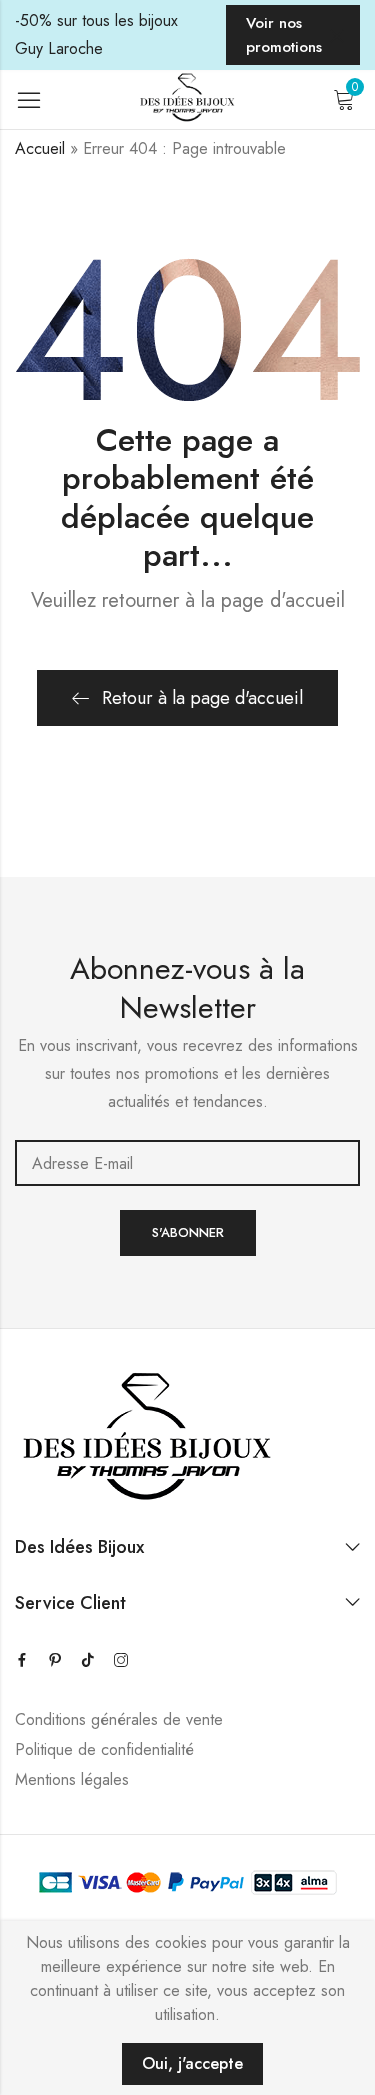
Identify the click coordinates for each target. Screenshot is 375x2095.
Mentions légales (72, 1779)
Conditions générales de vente (119, 1719)
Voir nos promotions (284, 35)
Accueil (40, 148)
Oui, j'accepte (192, 2063)
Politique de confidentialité (104, 1749)
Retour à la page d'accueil (202, 698)
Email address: (187, 1163)
